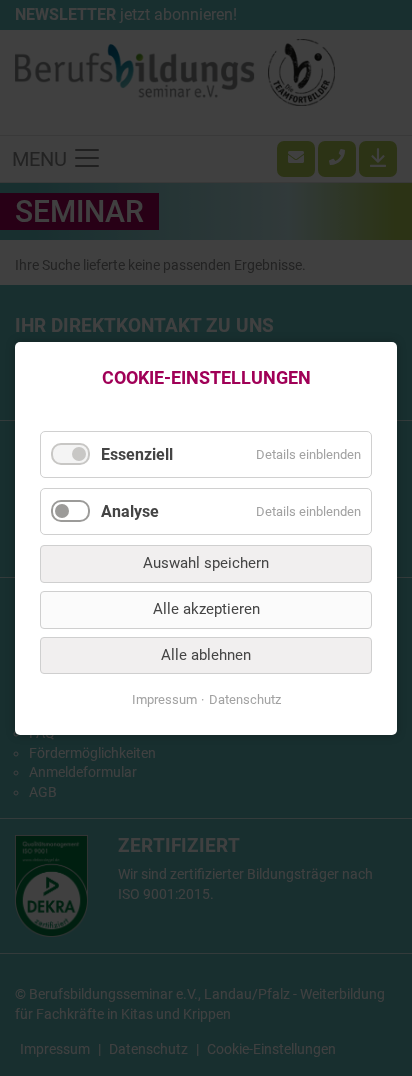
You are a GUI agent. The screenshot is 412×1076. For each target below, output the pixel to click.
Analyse (130, 511)
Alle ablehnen (206, 654)
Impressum (164, 699)
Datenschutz (245, 699)
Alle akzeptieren (206, 609)
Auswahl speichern (206, 563)
